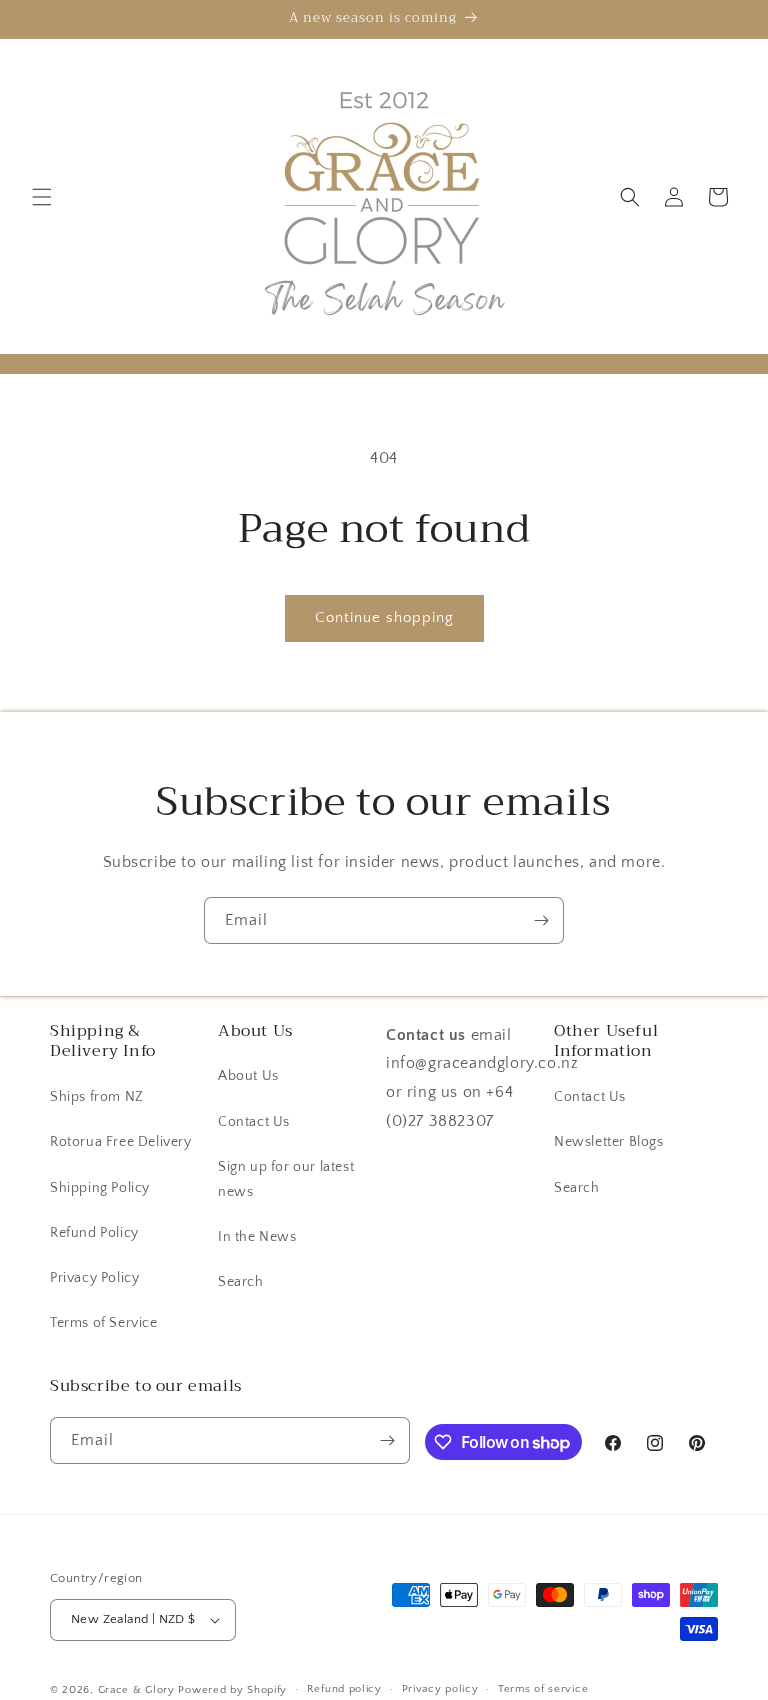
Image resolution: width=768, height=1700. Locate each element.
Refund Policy (94, 1233)
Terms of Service (104, 1323)
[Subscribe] (541, 920)
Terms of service (543, 1689)
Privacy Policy (94, 1278)
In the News (257, 1237)
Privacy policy (440, 1689)
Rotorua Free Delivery (121, 1142)
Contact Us (254, 1122)
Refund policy (344, 1689)
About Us (248, 1076)
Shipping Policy (100, 1188)
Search (241, 1282)
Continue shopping (384, 617)
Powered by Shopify (232, 1690)
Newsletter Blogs (609, 1142)
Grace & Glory (136, 1690)
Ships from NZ (97, 1097)
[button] (42, 197)
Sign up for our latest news (286, 1179)
